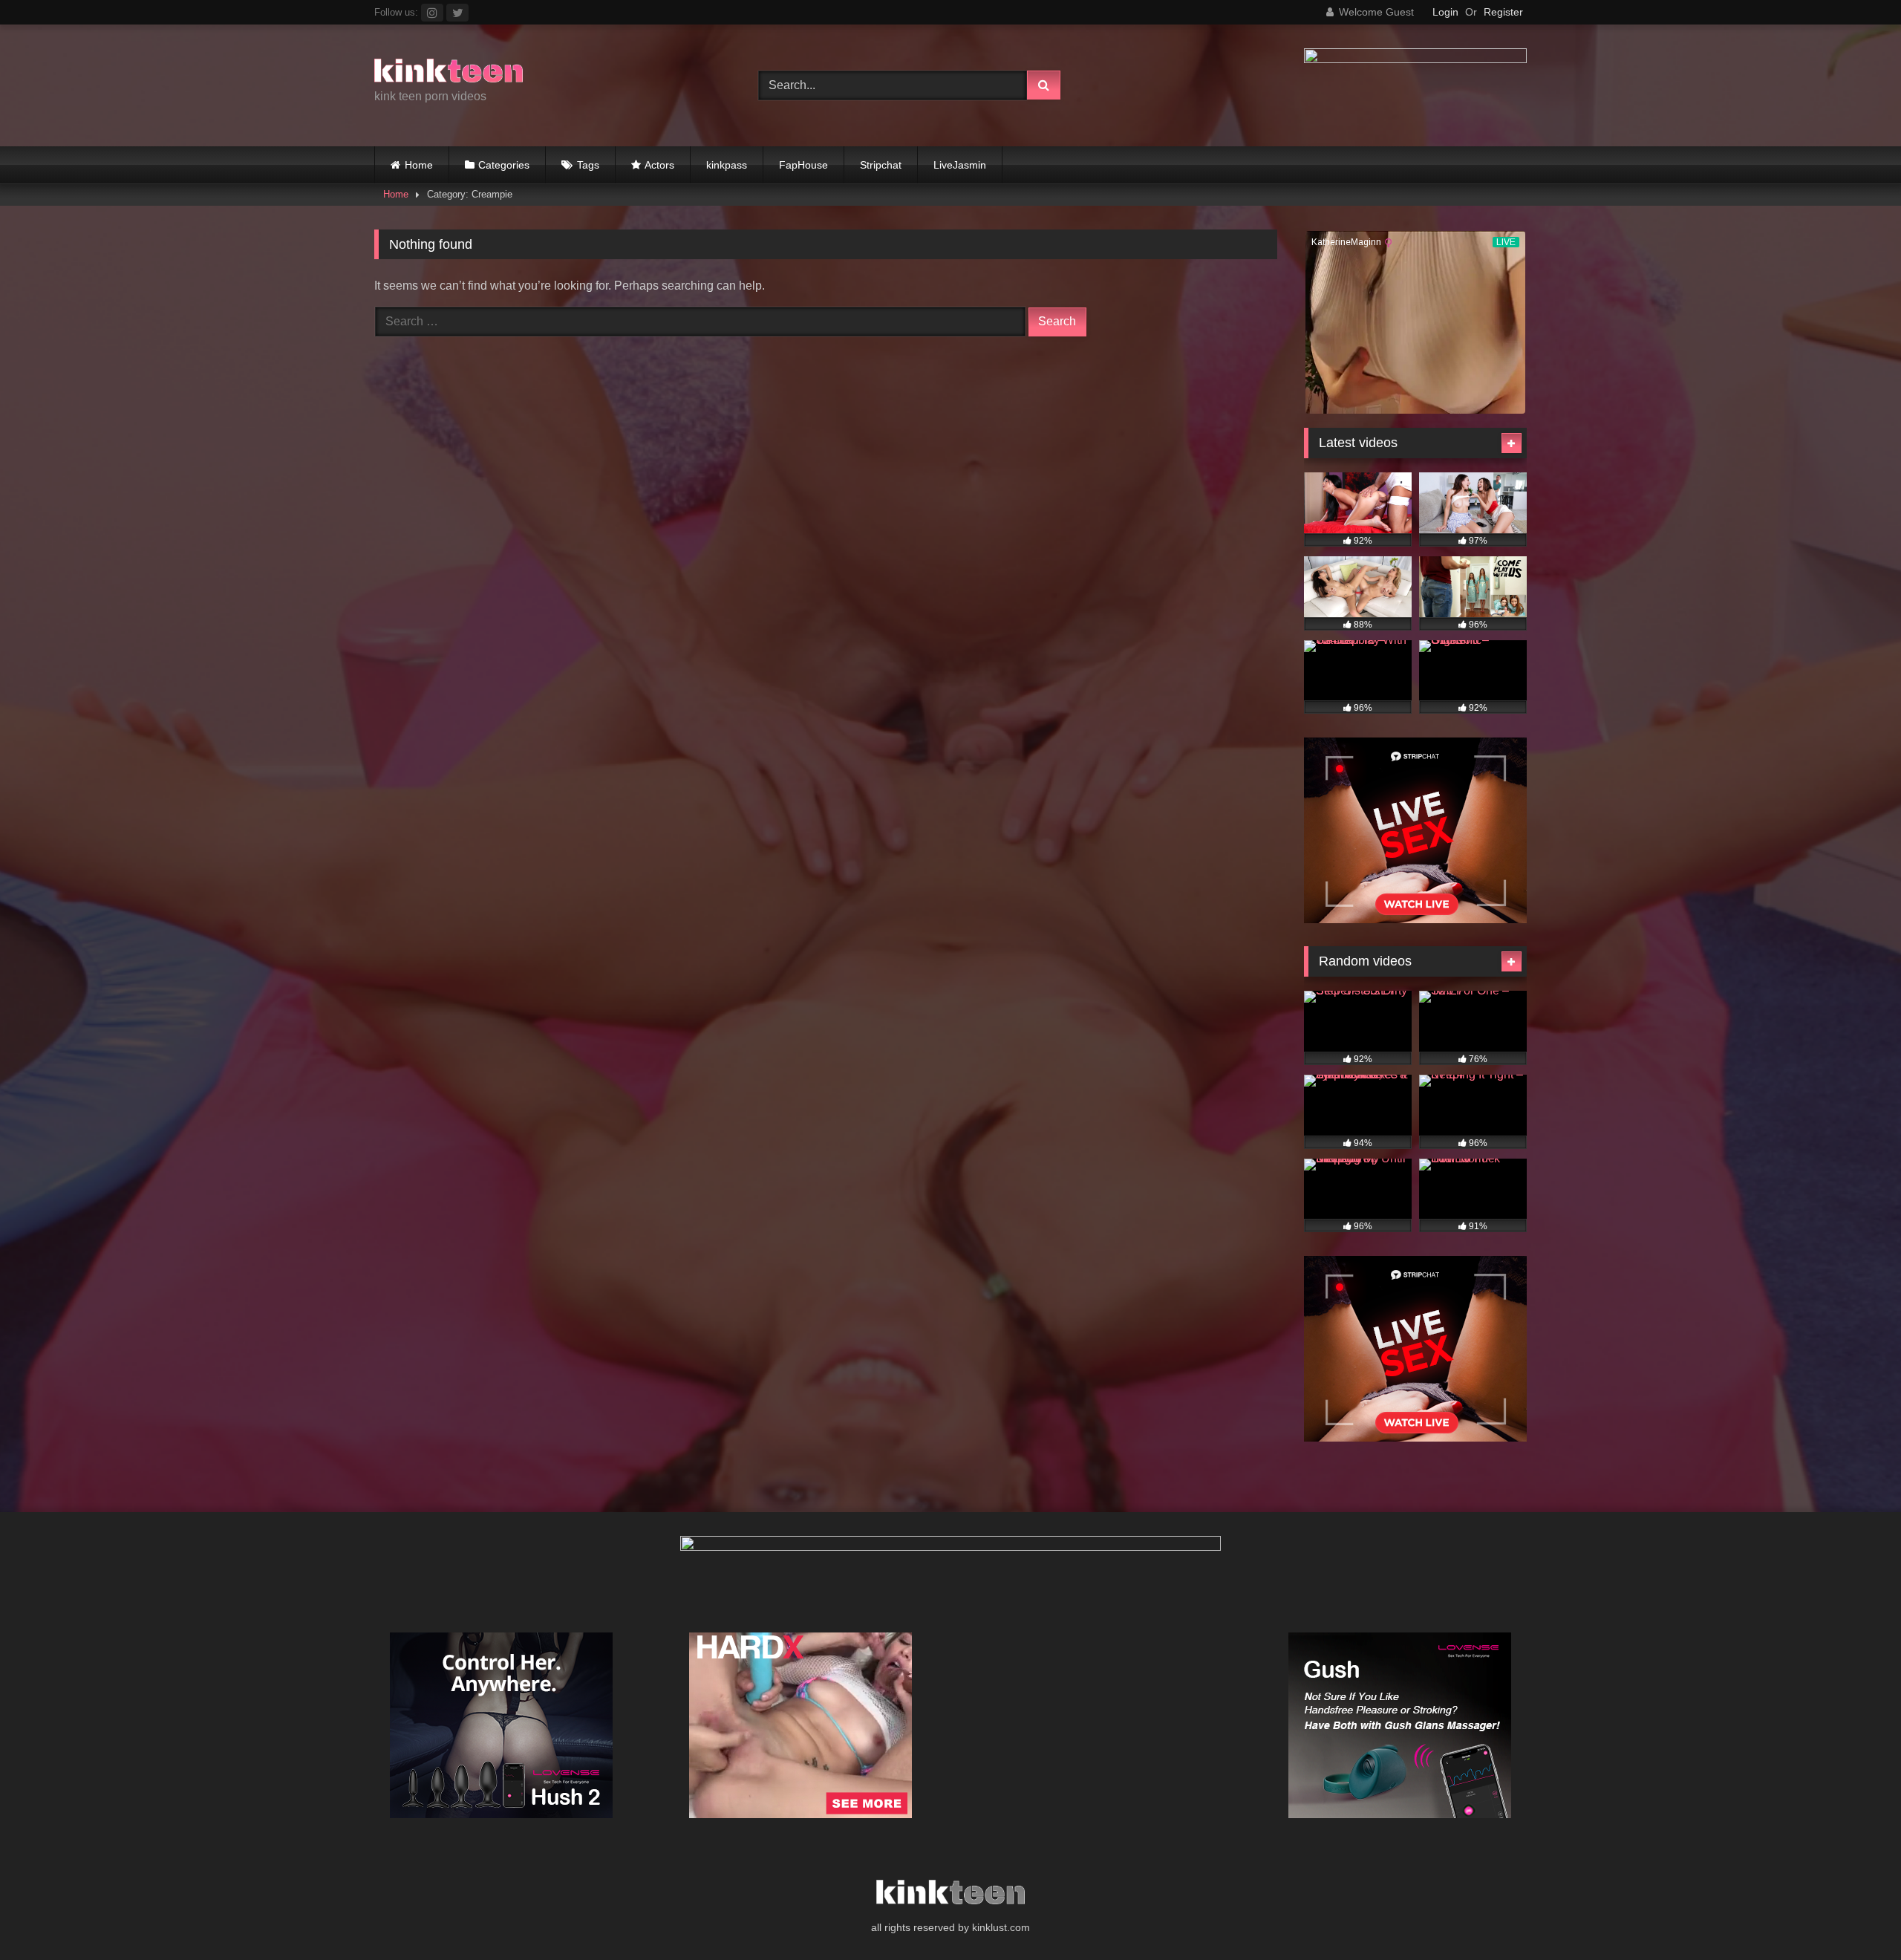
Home (419, 165)
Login (1445, 12)
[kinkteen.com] (449, 73)
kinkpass (727, 165)
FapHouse (803, 165)
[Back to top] (1855, 1916)
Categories (504, 165)
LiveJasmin (960, 165)
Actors (659, 165)
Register (1503, 12)
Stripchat (881, 165)
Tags (588, 165)
